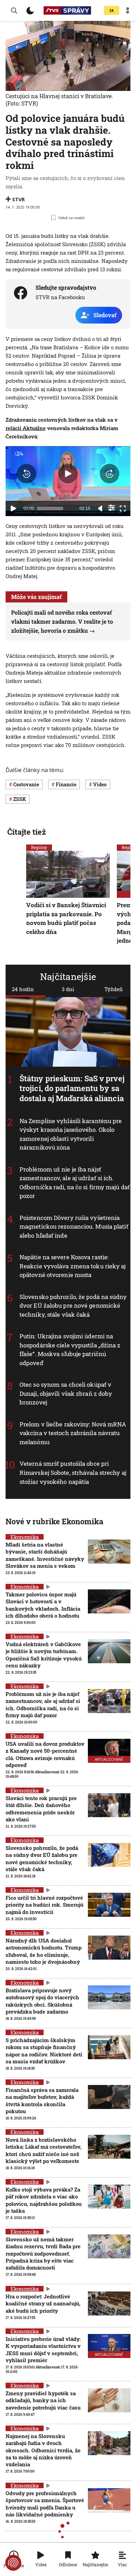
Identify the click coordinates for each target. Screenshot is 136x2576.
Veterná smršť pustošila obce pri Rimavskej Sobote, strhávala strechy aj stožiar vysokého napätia (73, 1472)
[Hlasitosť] (100, 508)
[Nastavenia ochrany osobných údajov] (13, 2563)
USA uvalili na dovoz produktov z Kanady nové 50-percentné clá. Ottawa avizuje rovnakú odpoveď (45, 1754)
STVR (18, 199)
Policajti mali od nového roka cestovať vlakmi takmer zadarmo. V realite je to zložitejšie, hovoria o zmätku (62, 621)
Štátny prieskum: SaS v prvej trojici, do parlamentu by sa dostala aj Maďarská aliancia (72, 1088)
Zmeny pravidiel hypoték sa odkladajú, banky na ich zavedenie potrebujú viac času (43, 2400)
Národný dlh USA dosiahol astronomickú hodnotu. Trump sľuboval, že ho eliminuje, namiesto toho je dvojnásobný (44, 1951)
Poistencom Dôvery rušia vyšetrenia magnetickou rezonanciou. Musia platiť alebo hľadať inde (74, 1226)
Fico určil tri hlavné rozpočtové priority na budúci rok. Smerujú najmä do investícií (44, 1905)
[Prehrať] (13, 508)
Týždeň (114, 989)
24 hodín (23, 989)
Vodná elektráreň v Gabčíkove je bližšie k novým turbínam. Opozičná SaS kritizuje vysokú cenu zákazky (44, 1655)
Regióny (39, 847)
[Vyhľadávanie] (14, 10)
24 (112, 11)
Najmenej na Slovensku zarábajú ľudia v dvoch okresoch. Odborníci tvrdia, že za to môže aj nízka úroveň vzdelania (43, 2450)
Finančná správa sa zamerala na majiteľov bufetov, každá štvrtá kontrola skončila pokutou (42, 2100)
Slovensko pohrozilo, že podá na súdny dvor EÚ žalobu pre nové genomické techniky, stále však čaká (73, 1305)
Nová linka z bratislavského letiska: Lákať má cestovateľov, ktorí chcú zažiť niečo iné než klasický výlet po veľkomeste (44, 2150)
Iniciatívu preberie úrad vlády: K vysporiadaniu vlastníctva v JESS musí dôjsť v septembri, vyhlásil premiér (43, 2349)
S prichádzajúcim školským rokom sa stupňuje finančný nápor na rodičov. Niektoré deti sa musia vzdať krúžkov (44, 2051)
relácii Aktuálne (26, 428)
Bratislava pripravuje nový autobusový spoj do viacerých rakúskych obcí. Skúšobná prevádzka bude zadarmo (42, 2001)
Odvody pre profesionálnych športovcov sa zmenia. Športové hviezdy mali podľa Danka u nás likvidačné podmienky (45, 2504)
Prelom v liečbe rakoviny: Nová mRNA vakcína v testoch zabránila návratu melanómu (73, 1433)
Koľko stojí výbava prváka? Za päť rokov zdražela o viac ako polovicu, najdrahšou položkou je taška (44, 2200)
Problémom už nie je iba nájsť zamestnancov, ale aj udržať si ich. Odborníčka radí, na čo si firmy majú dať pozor (43, 1705)
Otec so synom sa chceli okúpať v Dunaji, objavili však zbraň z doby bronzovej (66, 1393)
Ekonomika (25, 1537)
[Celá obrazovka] (123, 508)
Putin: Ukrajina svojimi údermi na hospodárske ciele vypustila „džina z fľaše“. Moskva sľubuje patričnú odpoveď (70, 1349)
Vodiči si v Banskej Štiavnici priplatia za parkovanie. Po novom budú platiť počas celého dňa (66, 918)
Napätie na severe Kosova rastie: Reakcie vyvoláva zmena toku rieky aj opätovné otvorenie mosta (73, 1266)
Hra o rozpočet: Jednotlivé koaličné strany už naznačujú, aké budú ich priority (43, 2303)
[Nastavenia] (112, 508)
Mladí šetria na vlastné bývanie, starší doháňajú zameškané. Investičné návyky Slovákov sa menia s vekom (45, 1555)
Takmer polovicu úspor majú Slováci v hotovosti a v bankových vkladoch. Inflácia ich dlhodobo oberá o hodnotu (43, 1605)
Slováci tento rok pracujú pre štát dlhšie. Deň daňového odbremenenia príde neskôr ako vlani (41, 1809)
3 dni (68, 989)
